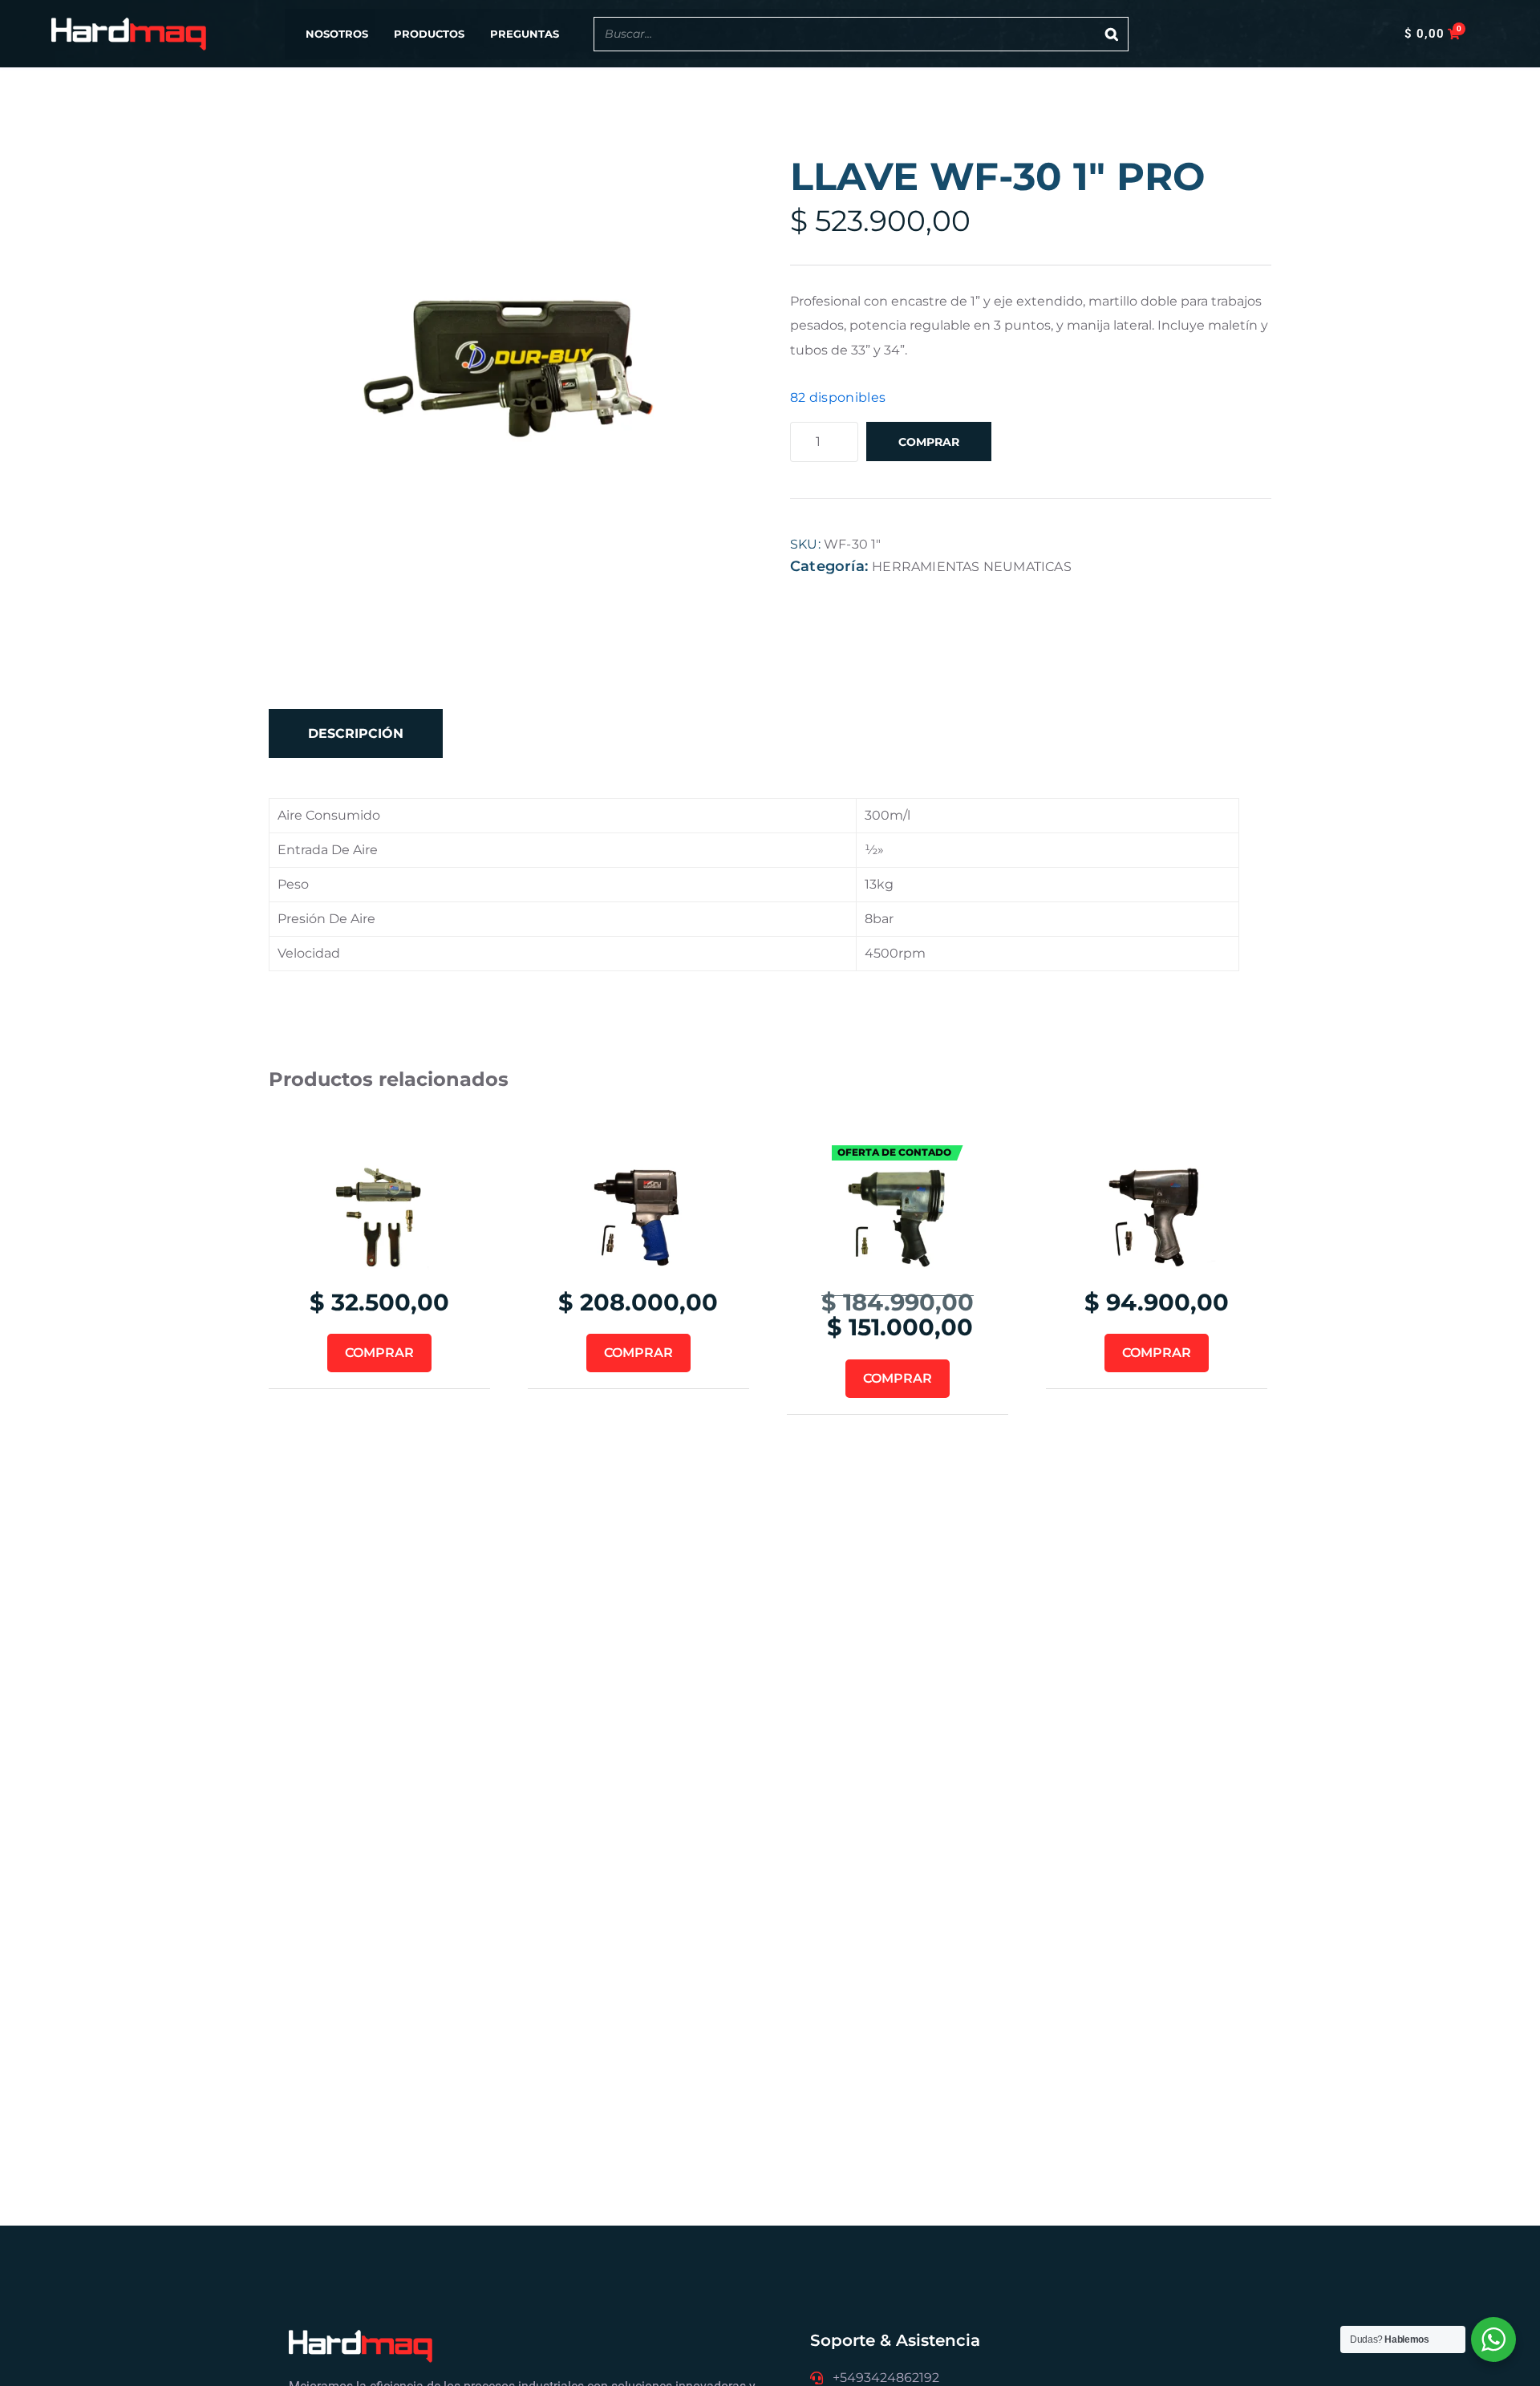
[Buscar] (1112, 34)
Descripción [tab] (356, 733)
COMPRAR (929, 442)
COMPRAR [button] (379, 1353)
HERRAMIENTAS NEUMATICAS (972, 567)
